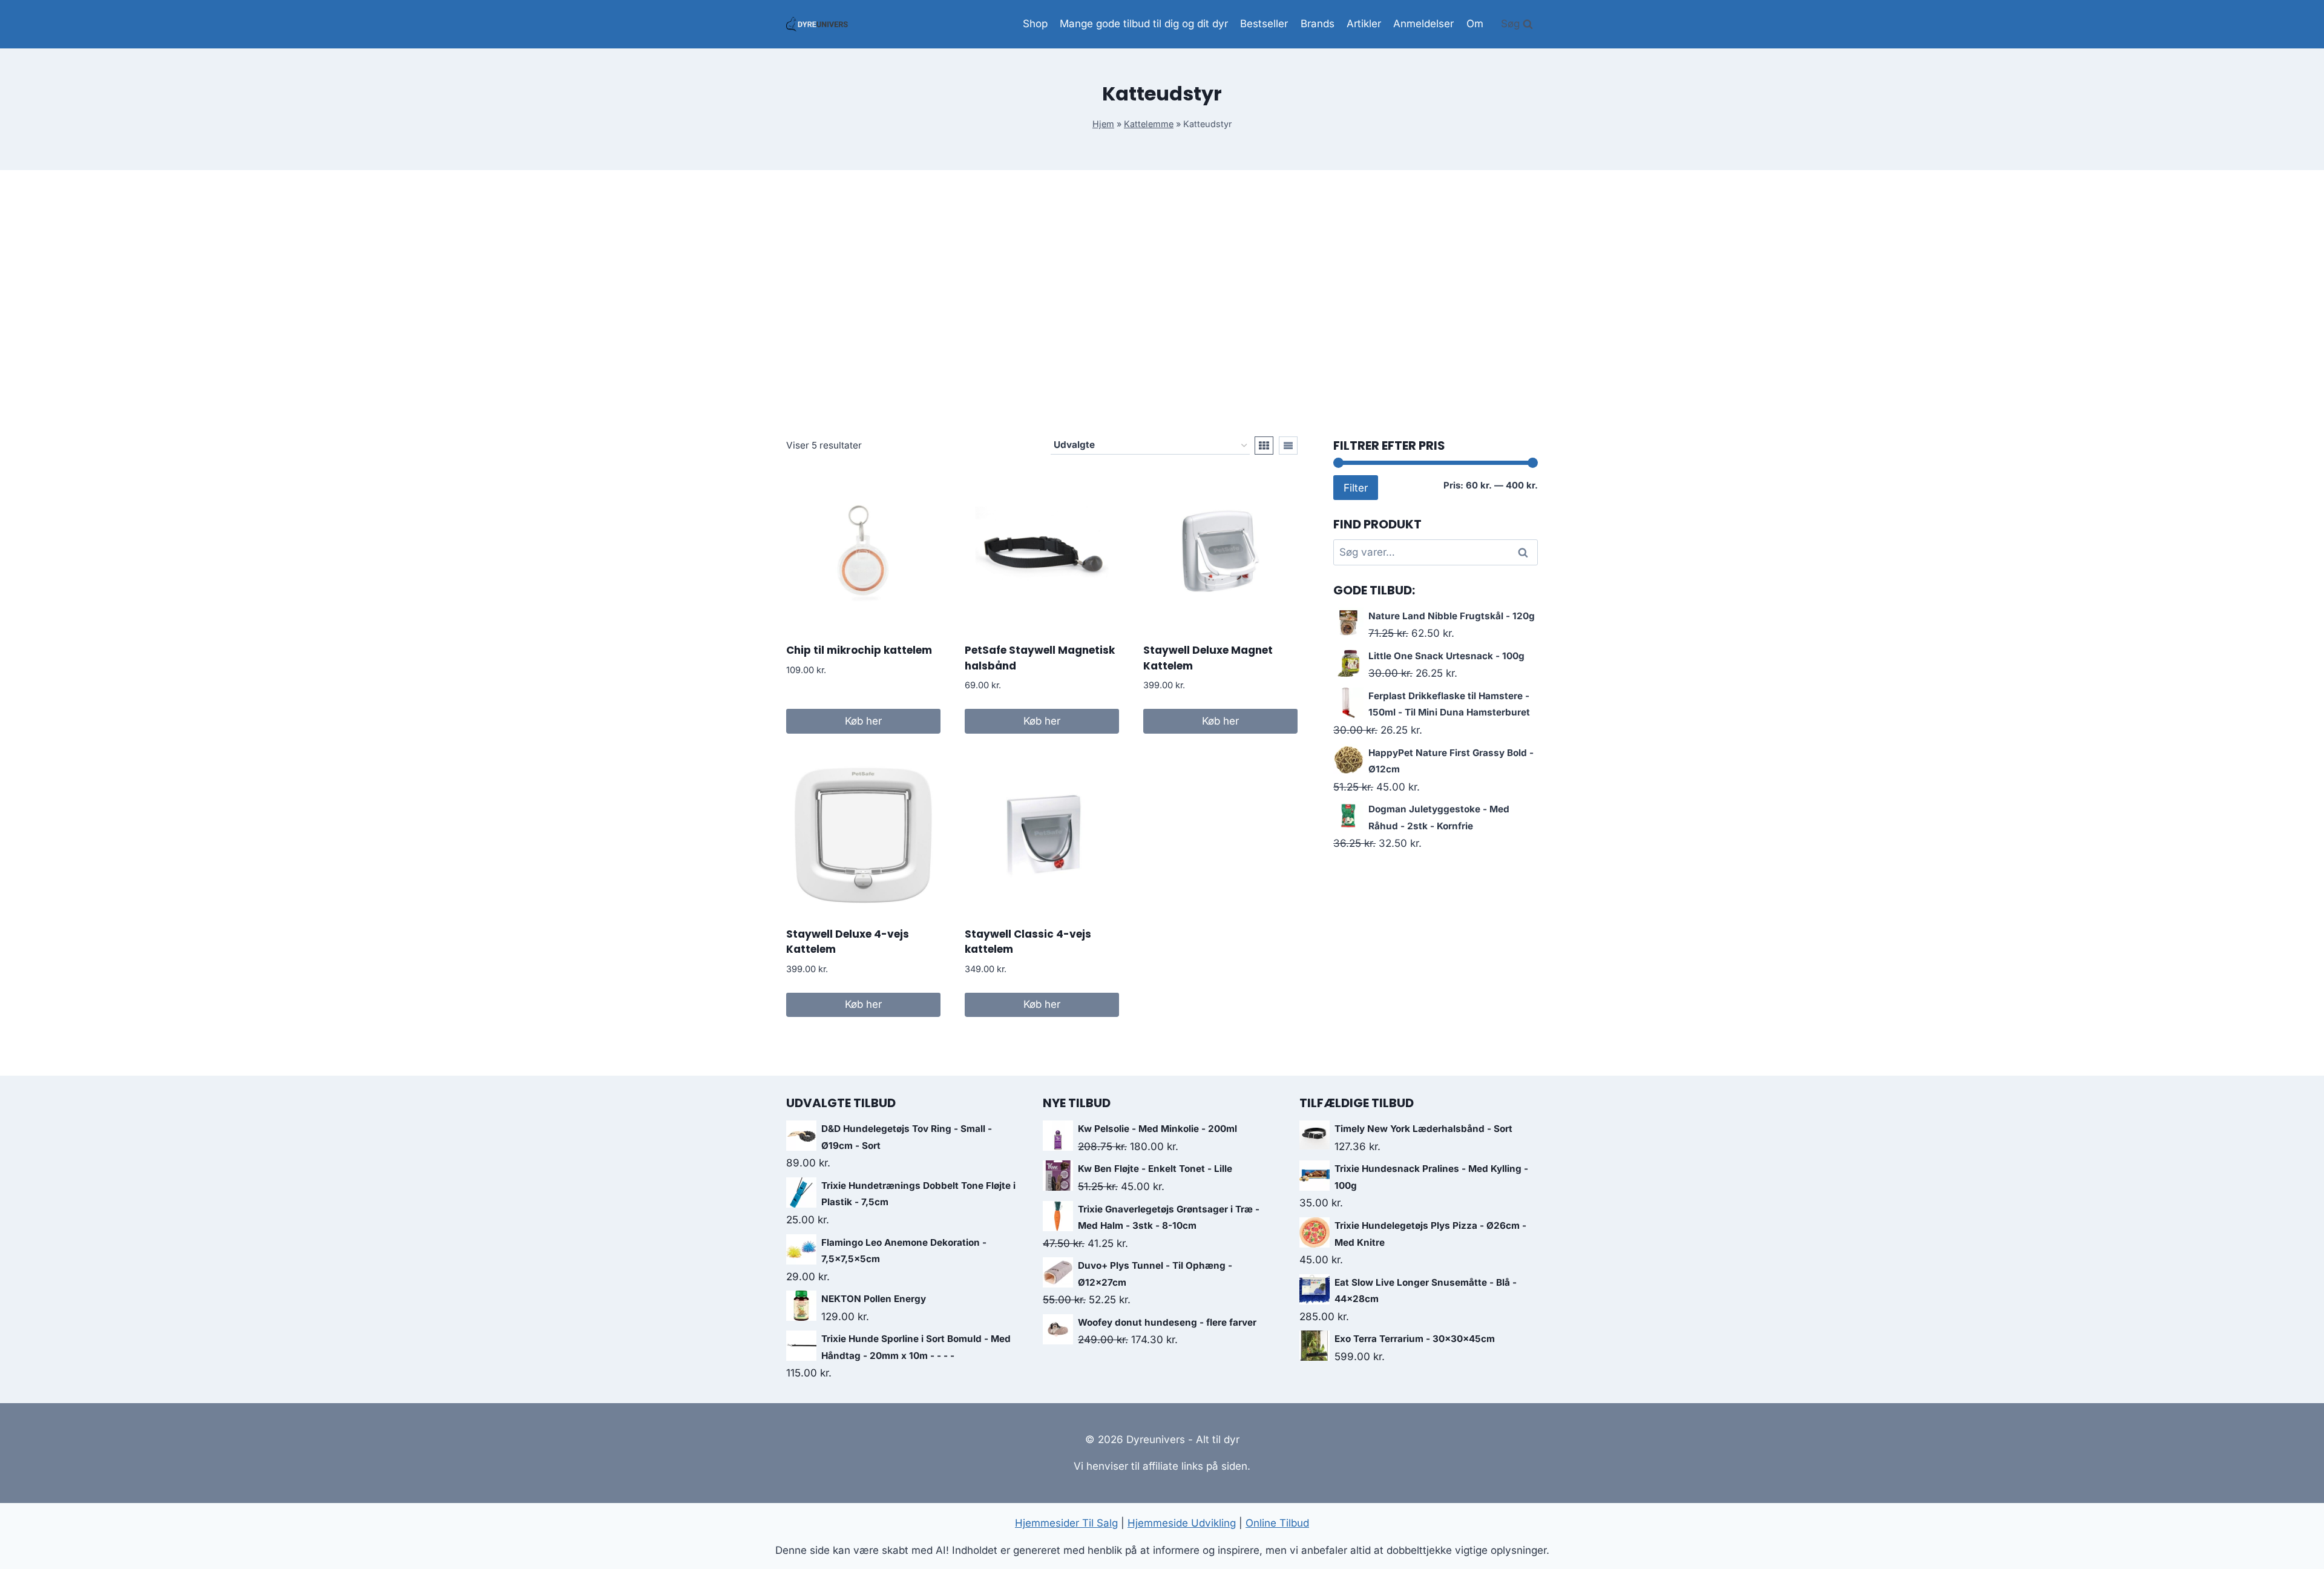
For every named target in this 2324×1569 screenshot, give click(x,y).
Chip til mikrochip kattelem (859, 650)
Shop (1035, 24)
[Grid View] (1264, 446)
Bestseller (1264, 24)
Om (1475, 24)
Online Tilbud (1277, 1523)
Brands (1318, 24)
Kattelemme (1149, 124)
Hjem (1103, 124)
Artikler (1364, 24)
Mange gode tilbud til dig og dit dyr (1144, 24)
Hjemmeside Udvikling (1182, 1523)
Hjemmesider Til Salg (1066, 1523)
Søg (1524, 553)
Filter (1356, 488)
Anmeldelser (1423, 24)
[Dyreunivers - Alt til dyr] (817, 24)
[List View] (1288, 446)
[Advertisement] (1162, 303)
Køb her (863, 721)
